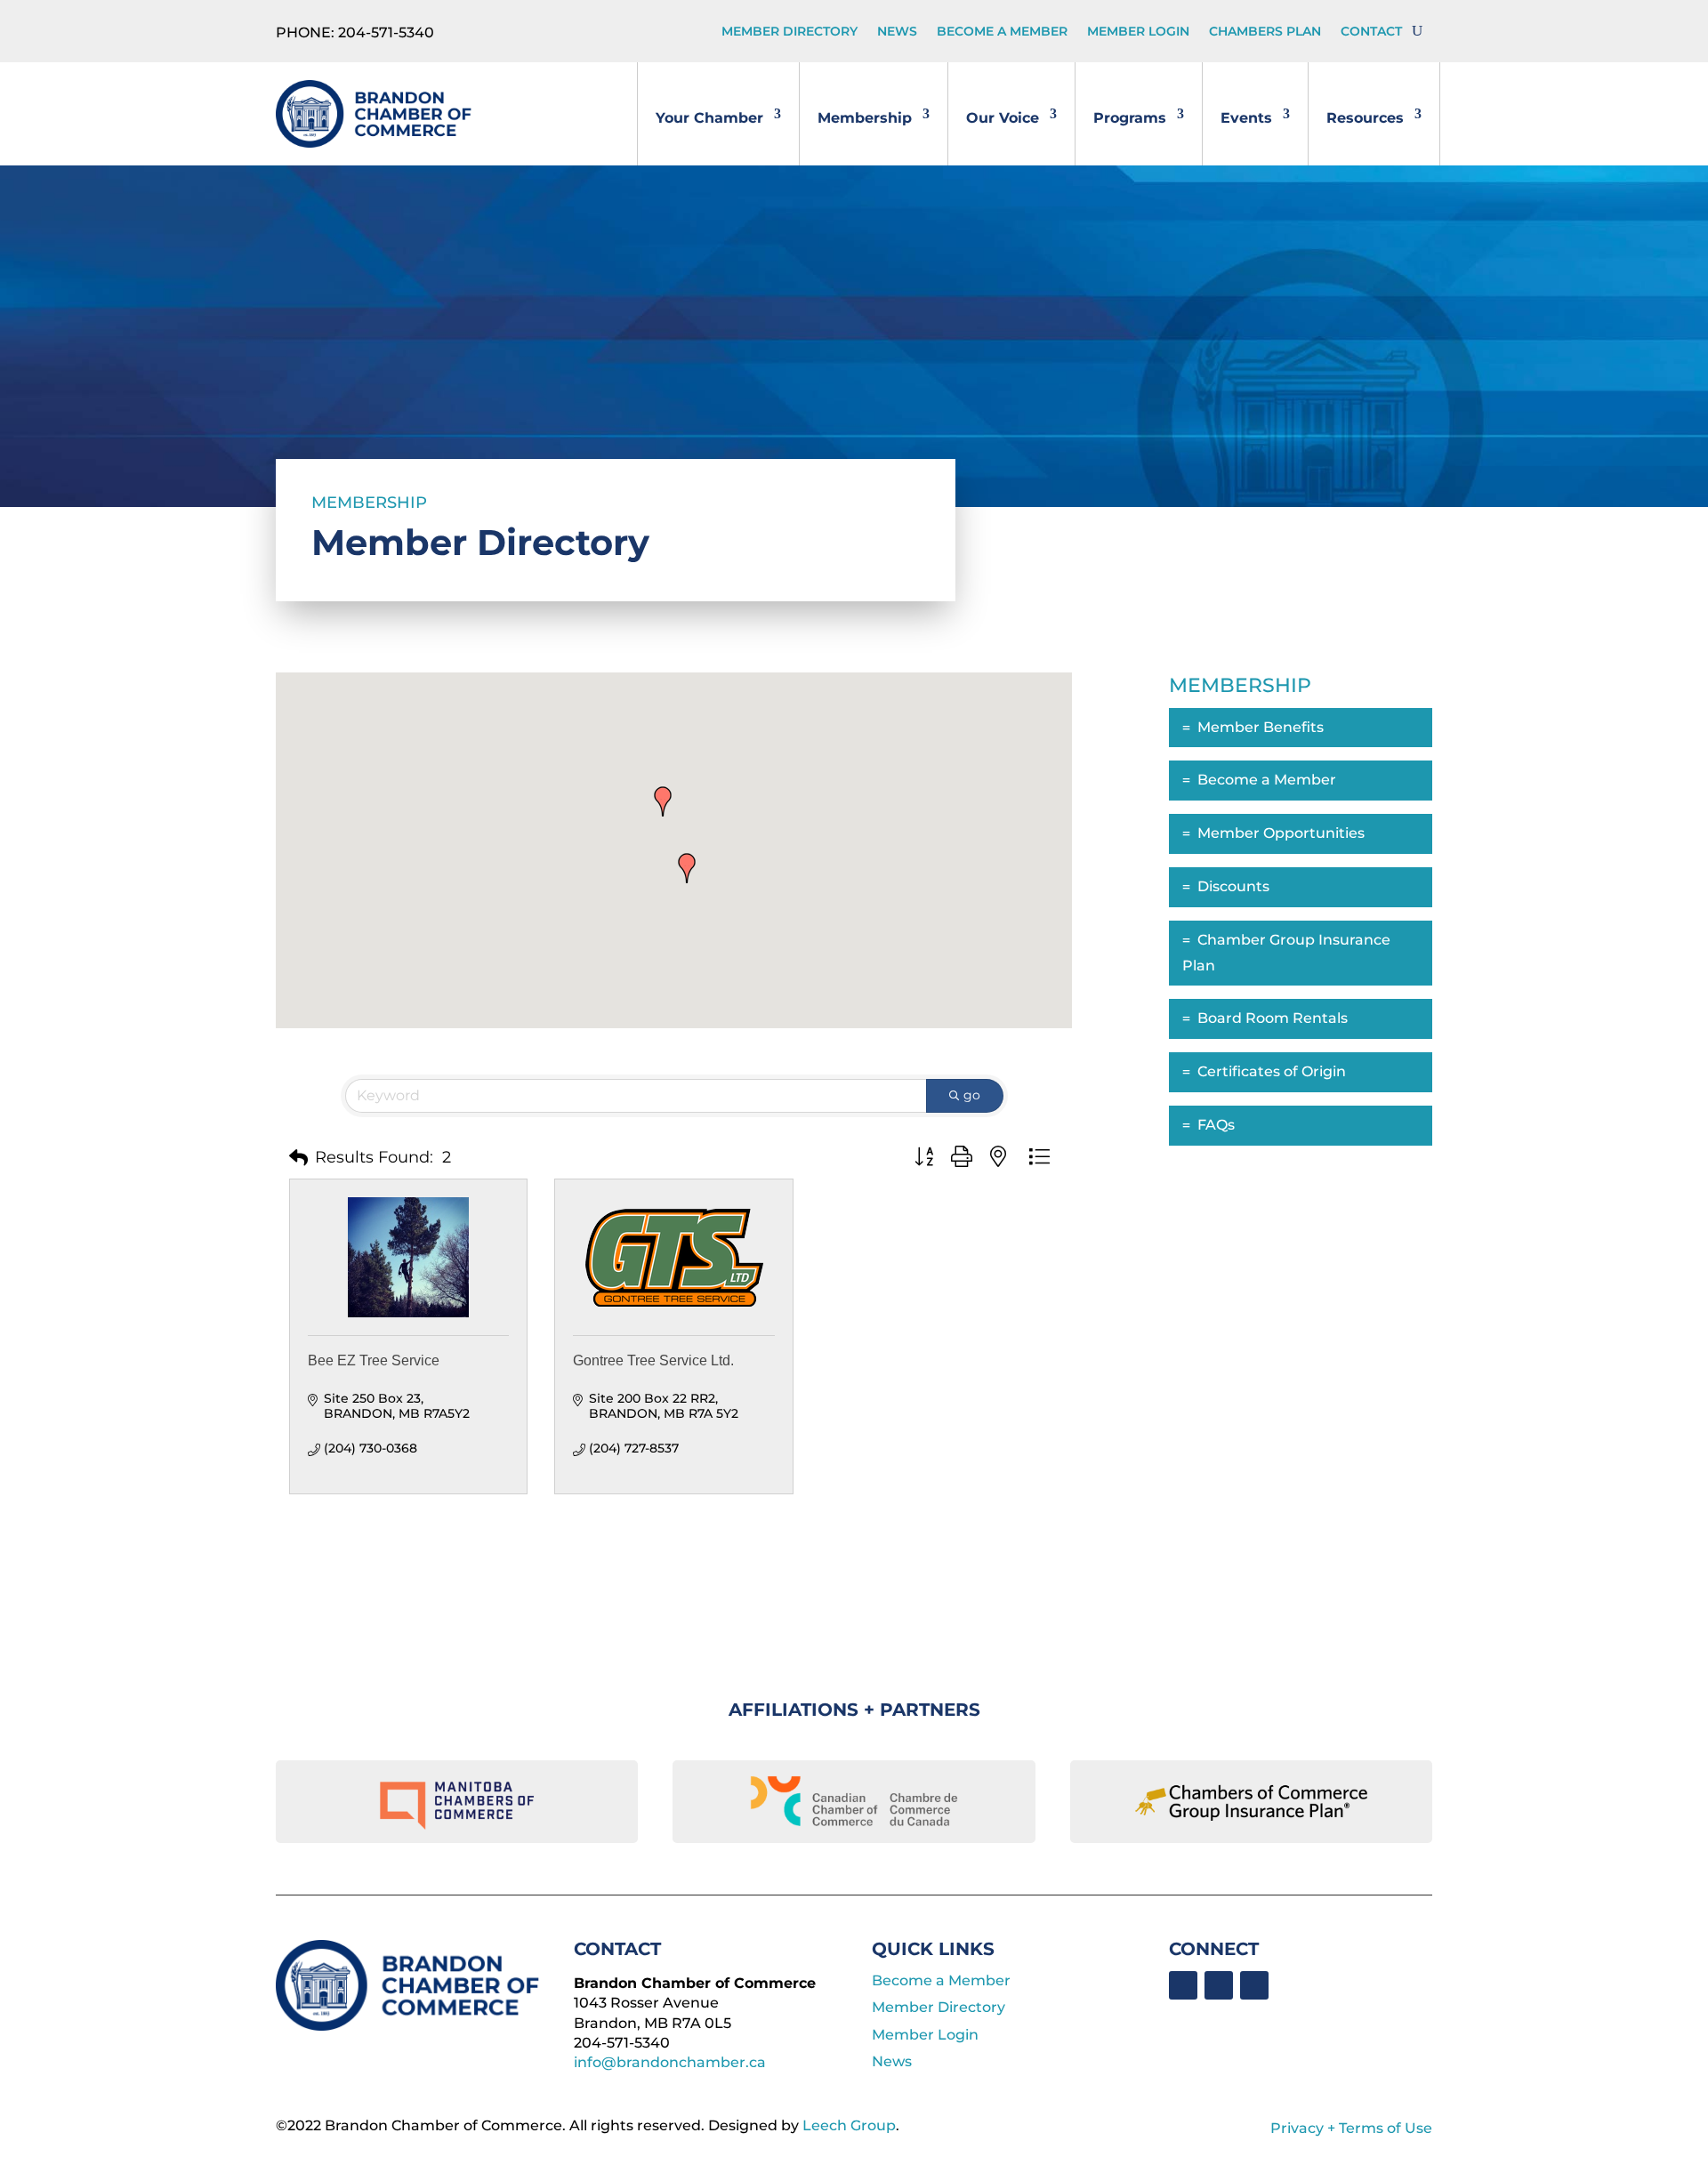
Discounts (1233, 886)
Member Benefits (1261, 727)
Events (1246, 118)
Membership (865, 118)
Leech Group (849, 2125)
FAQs (1216, 1125)
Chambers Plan (1265, 32)
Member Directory (790, 32)
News (897, 32)
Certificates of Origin (1272, 1071)
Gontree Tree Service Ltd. (653, 1360)
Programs (1130, 118)
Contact (1371, 32)
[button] (687, 868)
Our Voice (1003, 118)
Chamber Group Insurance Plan (1286, 953)
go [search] (972, 1095)
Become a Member (1002, 32)
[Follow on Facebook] (1183, 1985)
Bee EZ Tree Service (374, 1360)
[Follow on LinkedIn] (1219, 1985)
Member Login (1138, 32)
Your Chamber (709, 118)
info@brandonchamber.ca (670, 2062)
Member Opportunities (1281, 833)
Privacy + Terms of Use (1351, 2128)
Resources (1365, 118)
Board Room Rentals (1273, 1018)
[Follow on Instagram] (1254, 1985)
